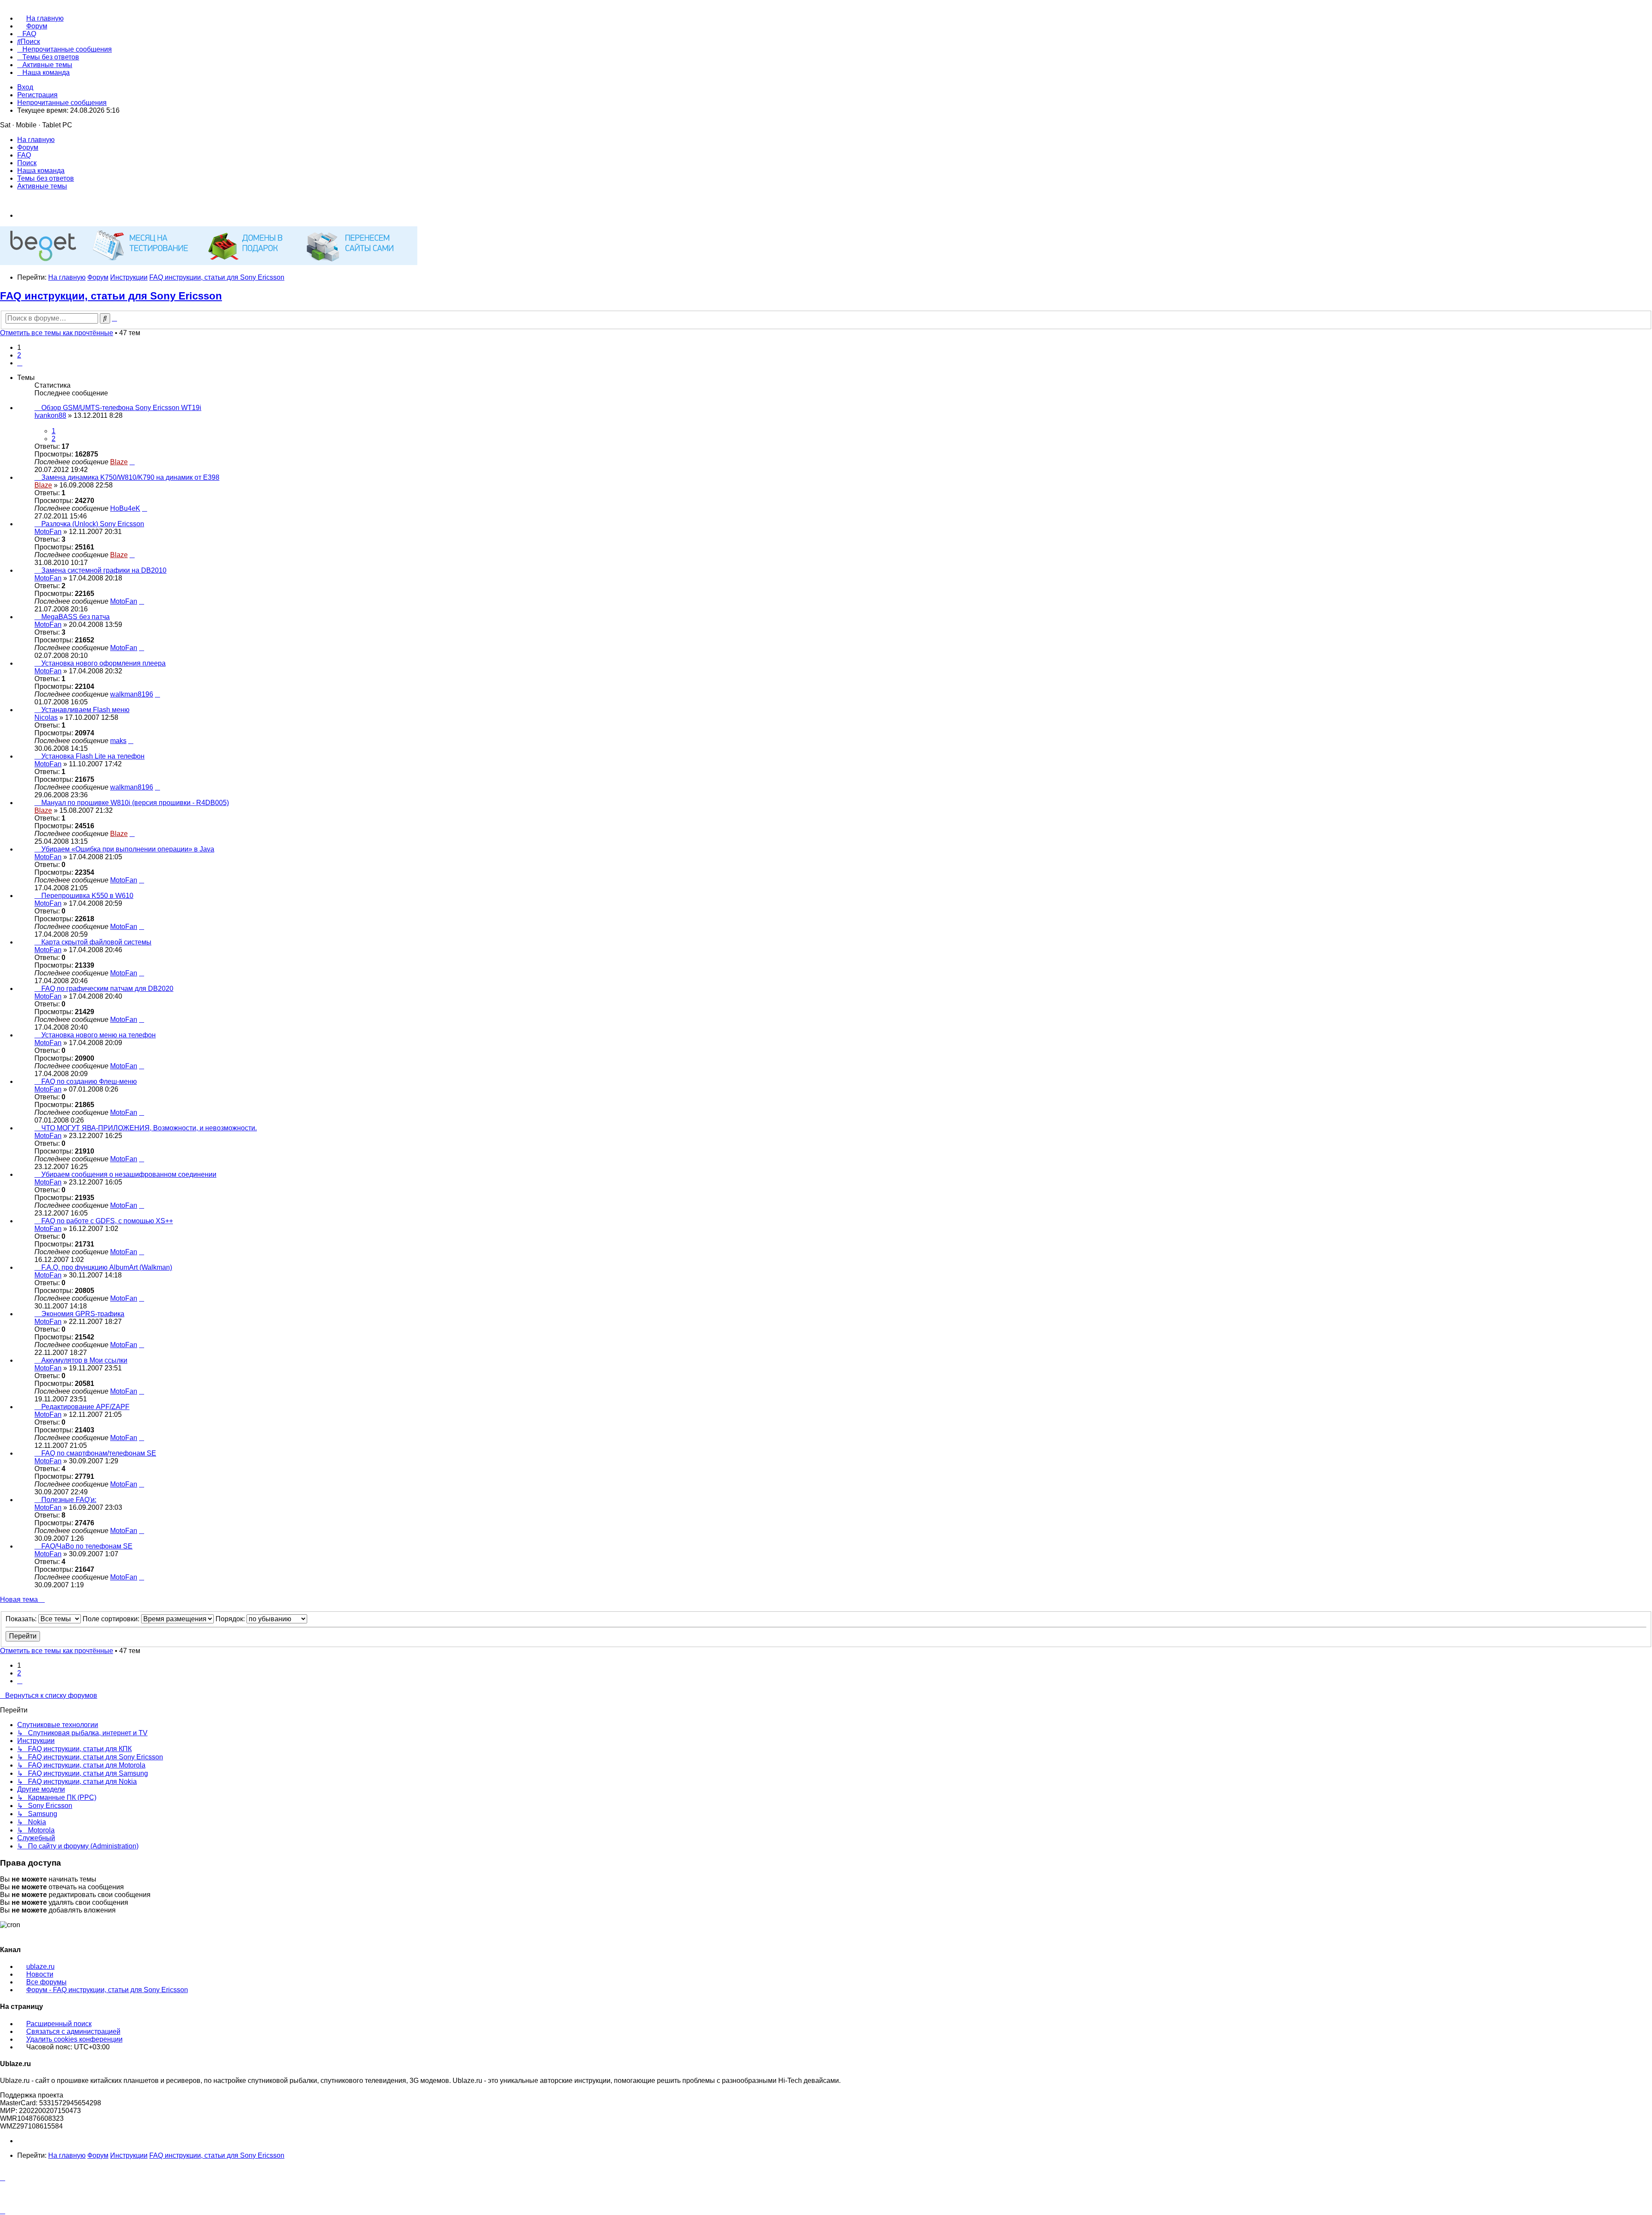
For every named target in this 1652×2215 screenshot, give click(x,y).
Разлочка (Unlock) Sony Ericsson (93, 524)
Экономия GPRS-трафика (83, 1314)
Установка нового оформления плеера (103, 663)
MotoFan (48, 532)
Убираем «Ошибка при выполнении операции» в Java (128, 849)
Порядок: (231, 1619)
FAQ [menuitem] (24, 155)
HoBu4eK (125, 508)
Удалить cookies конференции (74, 2039)
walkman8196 (132, 694)
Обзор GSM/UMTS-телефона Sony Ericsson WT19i (121, 408)
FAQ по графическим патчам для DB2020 (107, 989)
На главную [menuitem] (36, 140)
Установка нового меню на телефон (99, 1035)
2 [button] (19, 355)
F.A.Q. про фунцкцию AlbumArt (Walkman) (107, 1267)
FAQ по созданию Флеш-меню (89, 1081)
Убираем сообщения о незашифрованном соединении (129, 1174)
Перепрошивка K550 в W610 (87, 896)
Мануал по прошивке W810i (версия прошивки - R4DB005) (135, 803)
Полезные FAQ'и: (69, 1500)
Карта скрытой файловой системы (96, 942)
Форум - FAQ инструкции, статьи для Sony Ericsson (107, 1990)
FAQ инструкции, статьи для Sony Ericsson (111, 296)
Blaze (119, 462)
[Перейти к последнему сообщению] (132, 462)
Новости (40, 1974)
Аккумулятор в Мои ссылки (84, 1360)
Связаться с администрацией (73, 2031)
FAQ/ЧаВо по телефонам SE (87, 1546)
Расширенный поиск (59, 2024)
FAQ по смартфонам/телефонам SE (99, 1453)
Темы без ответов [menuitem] (46, 178)
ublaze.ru (40, 1967)
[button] (20, 363)
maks (118, 741)
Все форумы (46, 1982)
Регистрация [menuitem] (37, 95)
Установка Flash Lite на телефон (93, 756)
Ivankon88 (50, 415)
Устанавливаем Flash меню (85, 710)
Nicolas (46, 717)
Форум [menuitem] (28, 147)
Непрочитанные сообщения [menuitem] (62, 103)
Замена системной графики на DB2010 (104, 570)
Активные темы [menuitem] (42, 186)
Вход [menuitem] (25, 87)
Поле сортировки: (112, 1619)
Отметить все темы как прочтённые (57, 333)
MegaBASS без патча (76, 617)
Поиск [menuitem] (27, 163)
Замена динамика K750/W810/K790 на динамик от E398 (130, 477)
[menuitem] (40, 18)
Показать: (22, 1619)
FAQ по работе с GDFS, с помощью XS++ (107, 1221)
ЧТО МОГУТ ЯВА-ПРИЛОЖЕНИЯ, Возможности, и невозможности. (149, 1128)
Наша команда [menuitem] (41, 171)
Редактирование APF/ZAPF (85, 1407)
